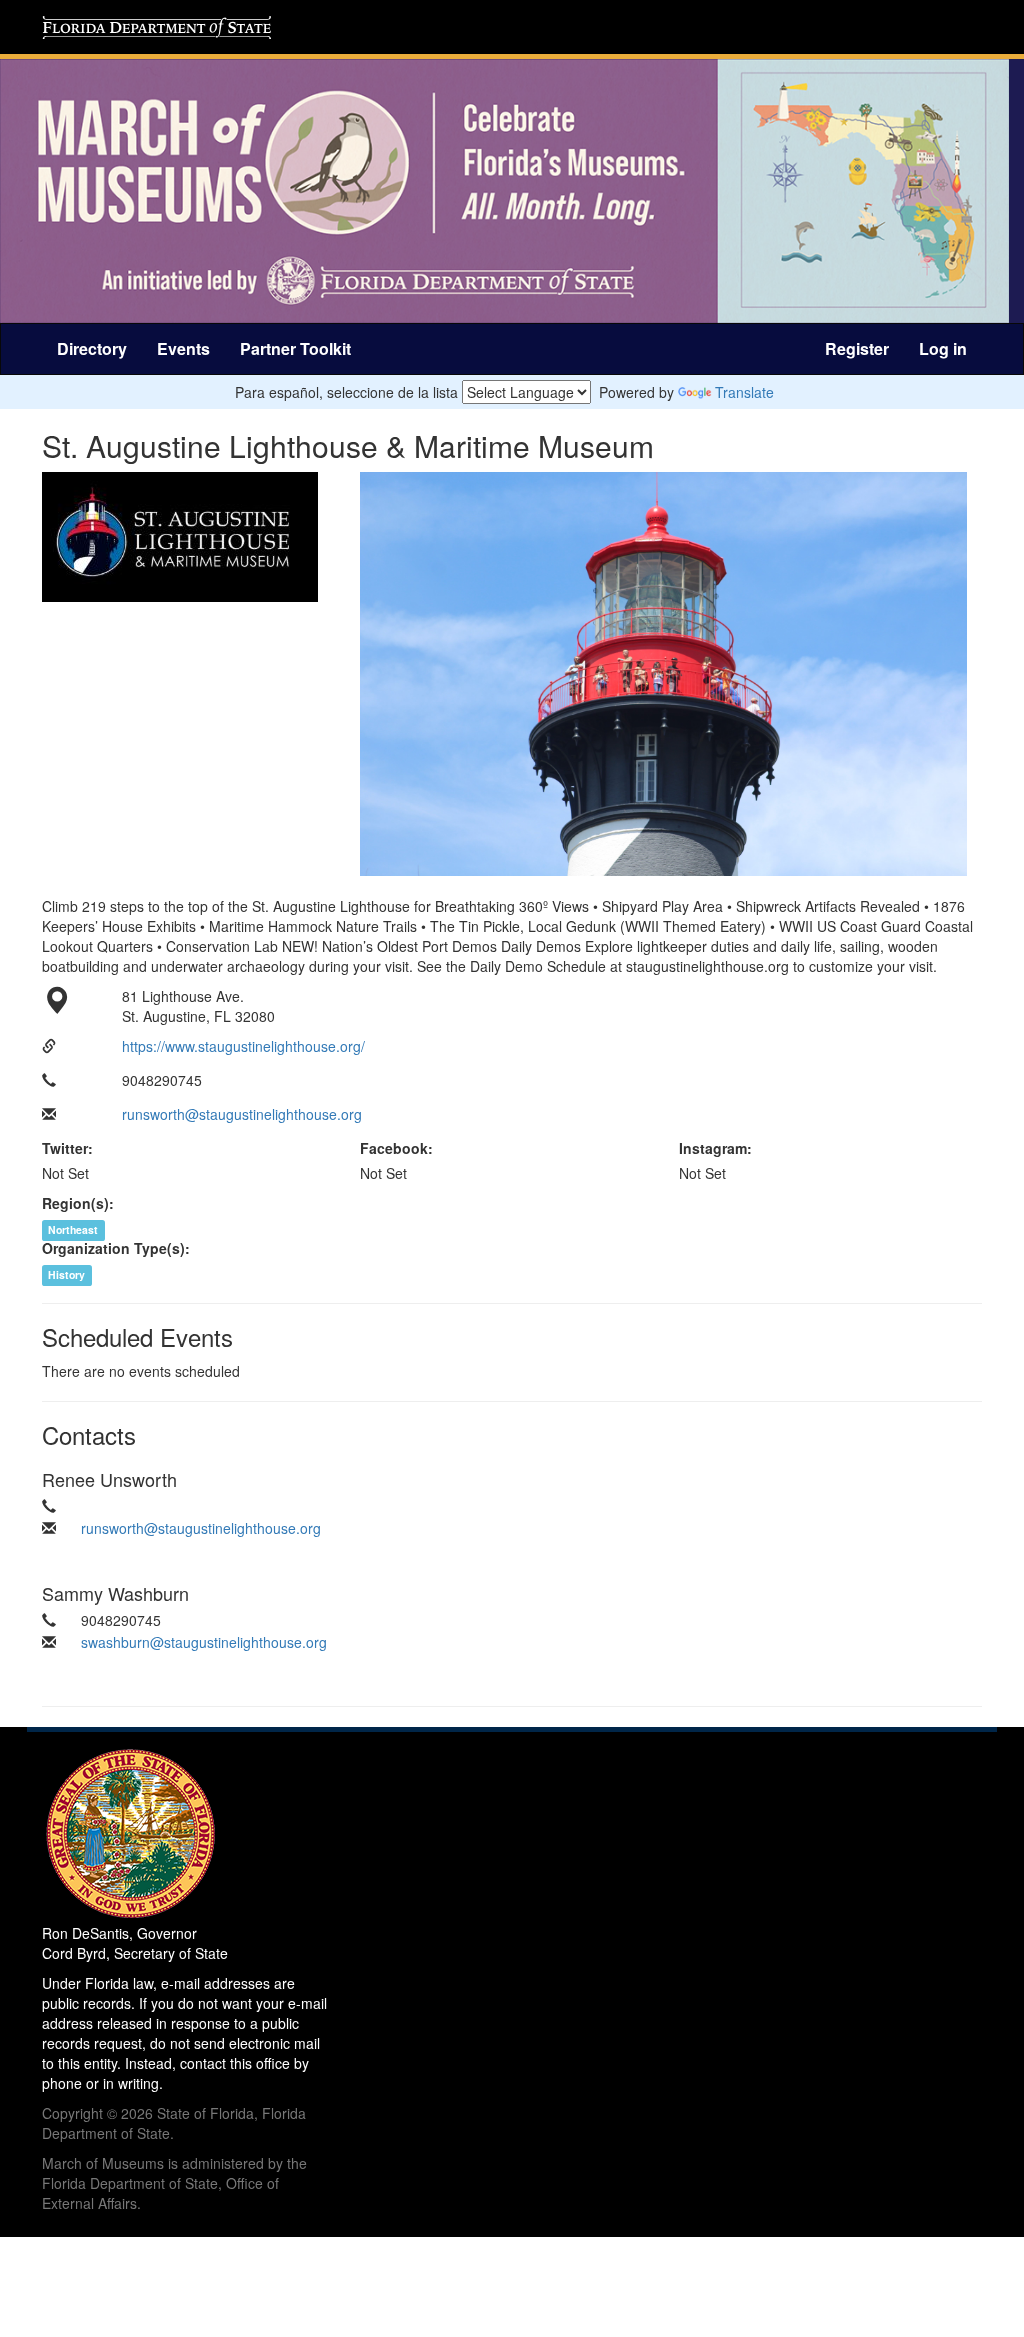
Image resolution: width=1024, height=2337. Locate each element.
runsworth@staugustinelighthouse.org (242, 1114)
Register (857, 348)
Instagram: (715, 1148)
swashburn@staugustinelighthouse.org (204, 1642)
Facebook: (396, 1148)
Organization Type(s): (116, 1248)
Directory (92, 348)
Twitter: (67, 1148)
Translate (744, 392)
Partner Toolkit (295, 348)
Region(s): (78, 1203)
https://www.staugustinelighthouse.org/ (243, 1046)
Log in (943, 348)
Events (183, 348)
